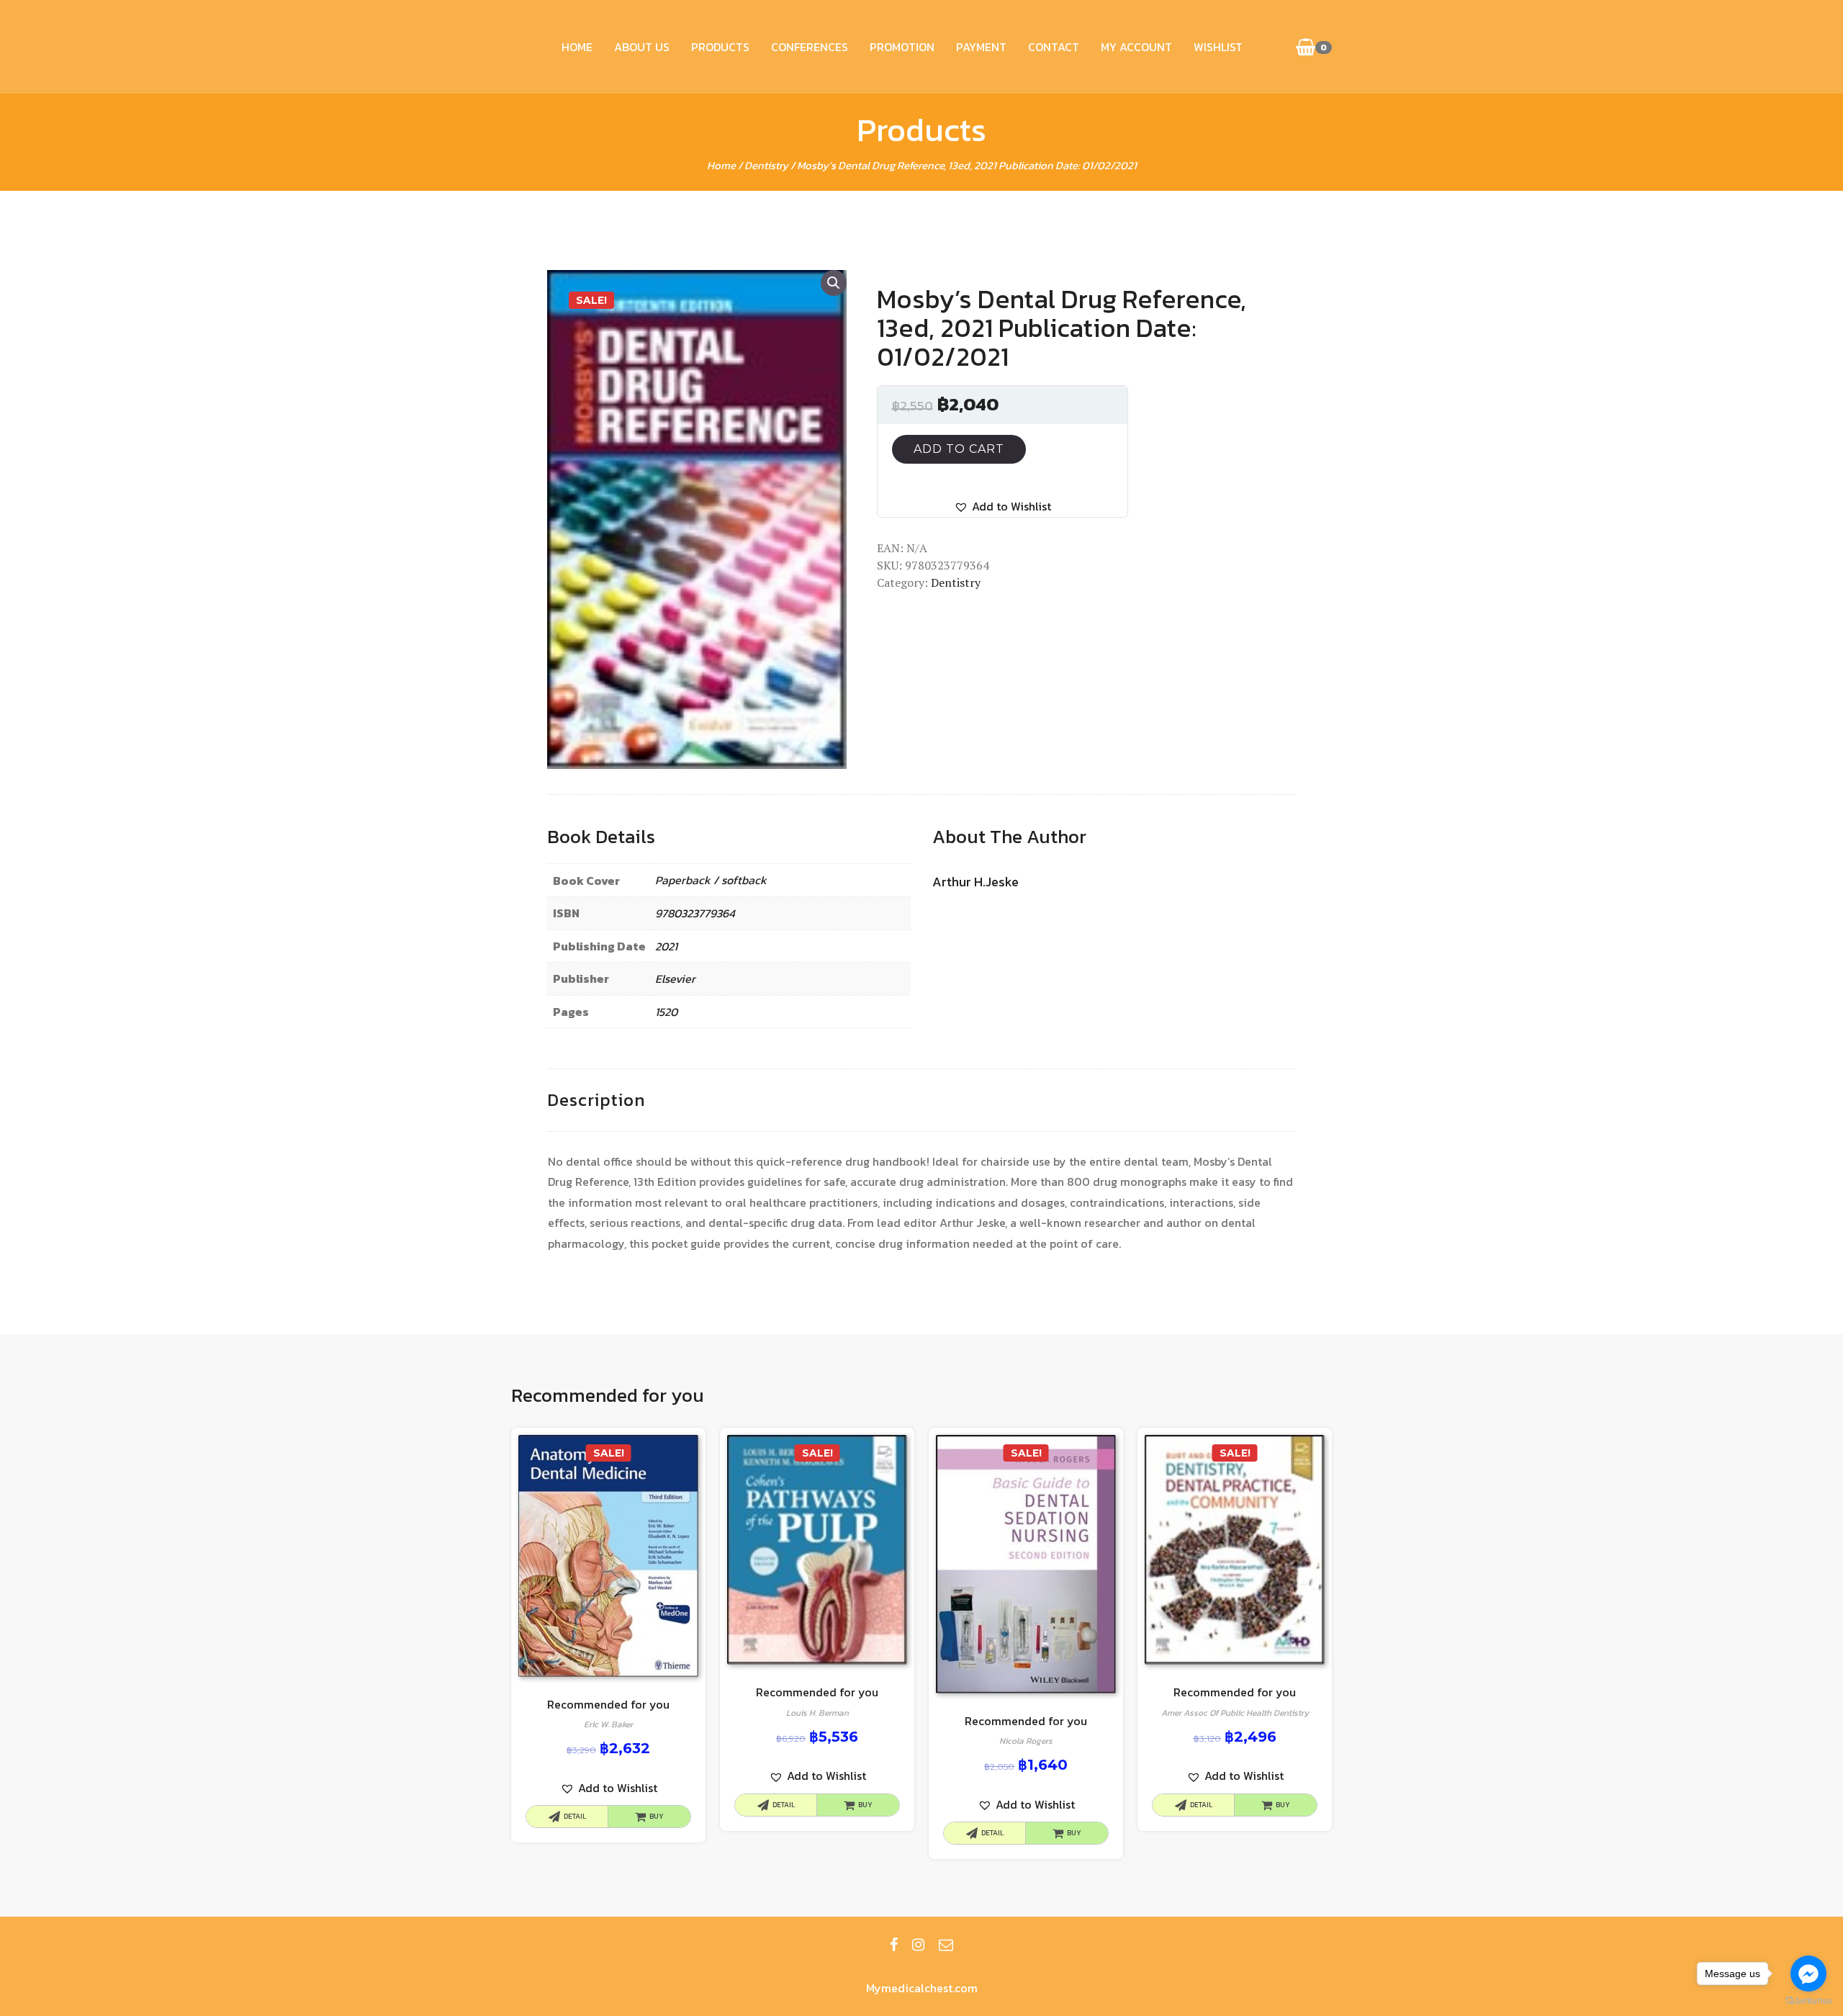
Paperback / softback (711, 880)
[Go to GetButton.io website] (1808, 2001)
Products (720, 47)
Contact (1054, 47)
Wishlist (1218, 47)
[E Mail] (946, 1945)
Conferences (810, 47)
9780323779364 (695, 913)
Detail (575, 1816)
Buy (657, 1816)
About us (642, 47)
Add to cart (959, 449)
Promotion (902, 47)
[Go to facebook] (1808, 1974)
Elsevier (675, 978)
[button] (1002, 507)
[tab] (596, 1101)
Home (577, 47)
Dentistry (766, 165)
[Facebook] (894, 1945)
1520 (666, 1012)
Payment (981, 47)
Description (596, 1100)
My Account (1136, 47)
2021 (666, 946)
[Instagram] (918, 1945)
